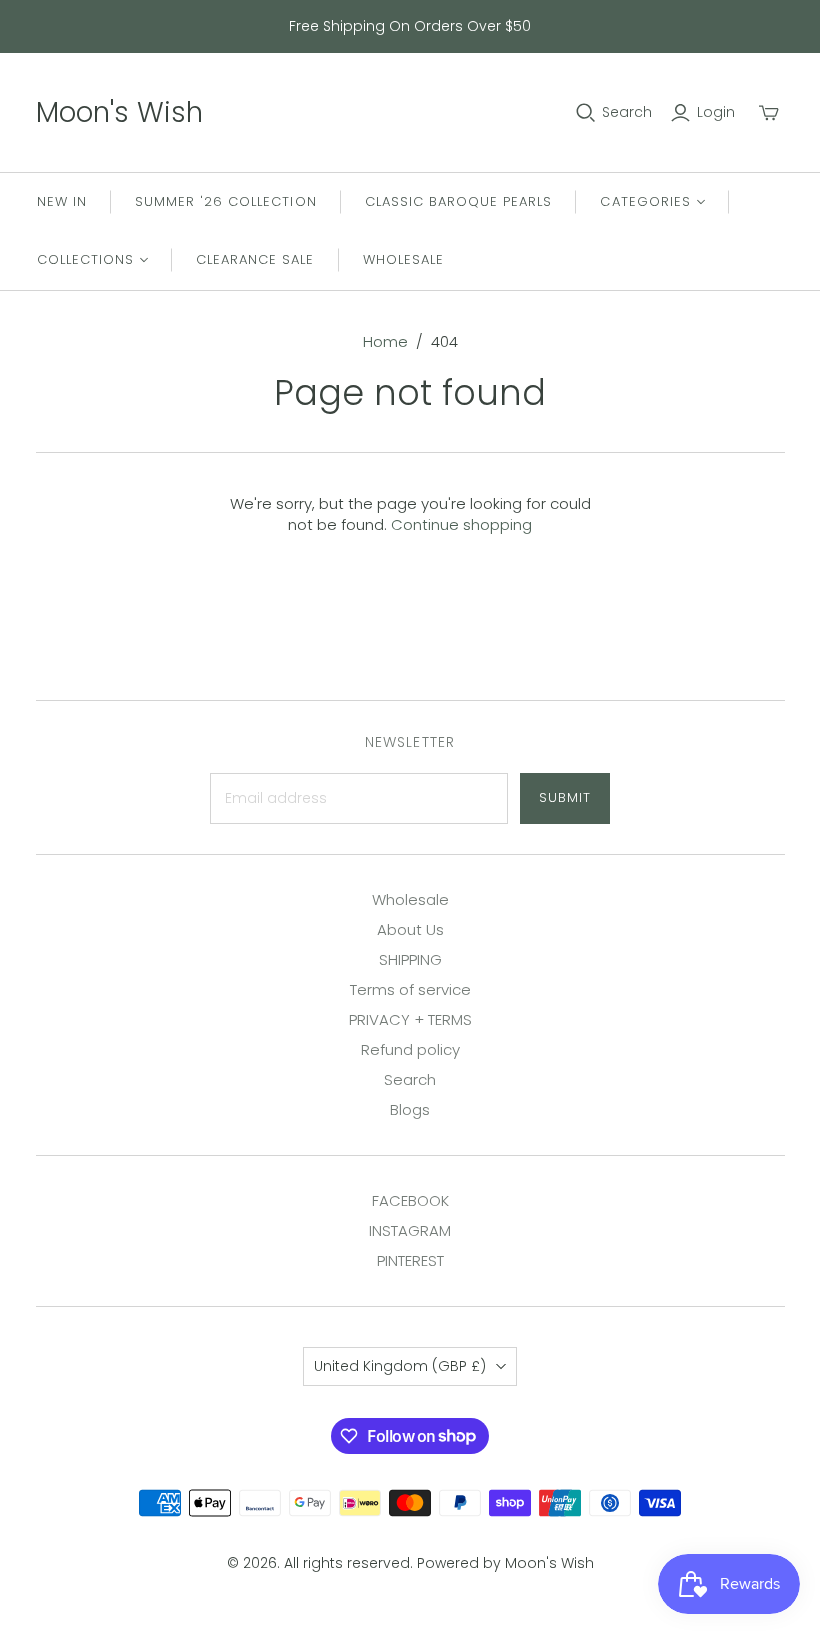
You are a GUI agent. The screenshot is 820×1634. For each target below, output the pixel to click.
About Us (410, 929)
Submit (565, 797)
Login (716, 112)
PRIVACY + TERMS (410, 1019)
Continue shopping (461, 524)
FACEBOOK (410, 1200)
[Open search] (586, 113)
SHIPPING (410, 959)
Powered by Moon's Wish (505, 1563)
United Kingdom (400, 1366)
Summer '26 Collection (226, 201)
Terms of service (410, 989)
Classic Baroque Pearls (459, 201)
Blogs (410, 1109)
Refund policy (410, 1049)
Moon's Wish (119, 112)
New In (62, 201)
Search (627, 112)
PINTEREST (410, 1260)
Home (385, 341)
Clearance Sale (255, 259)
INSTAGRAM (410, 1230)
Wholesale (403, 259)
